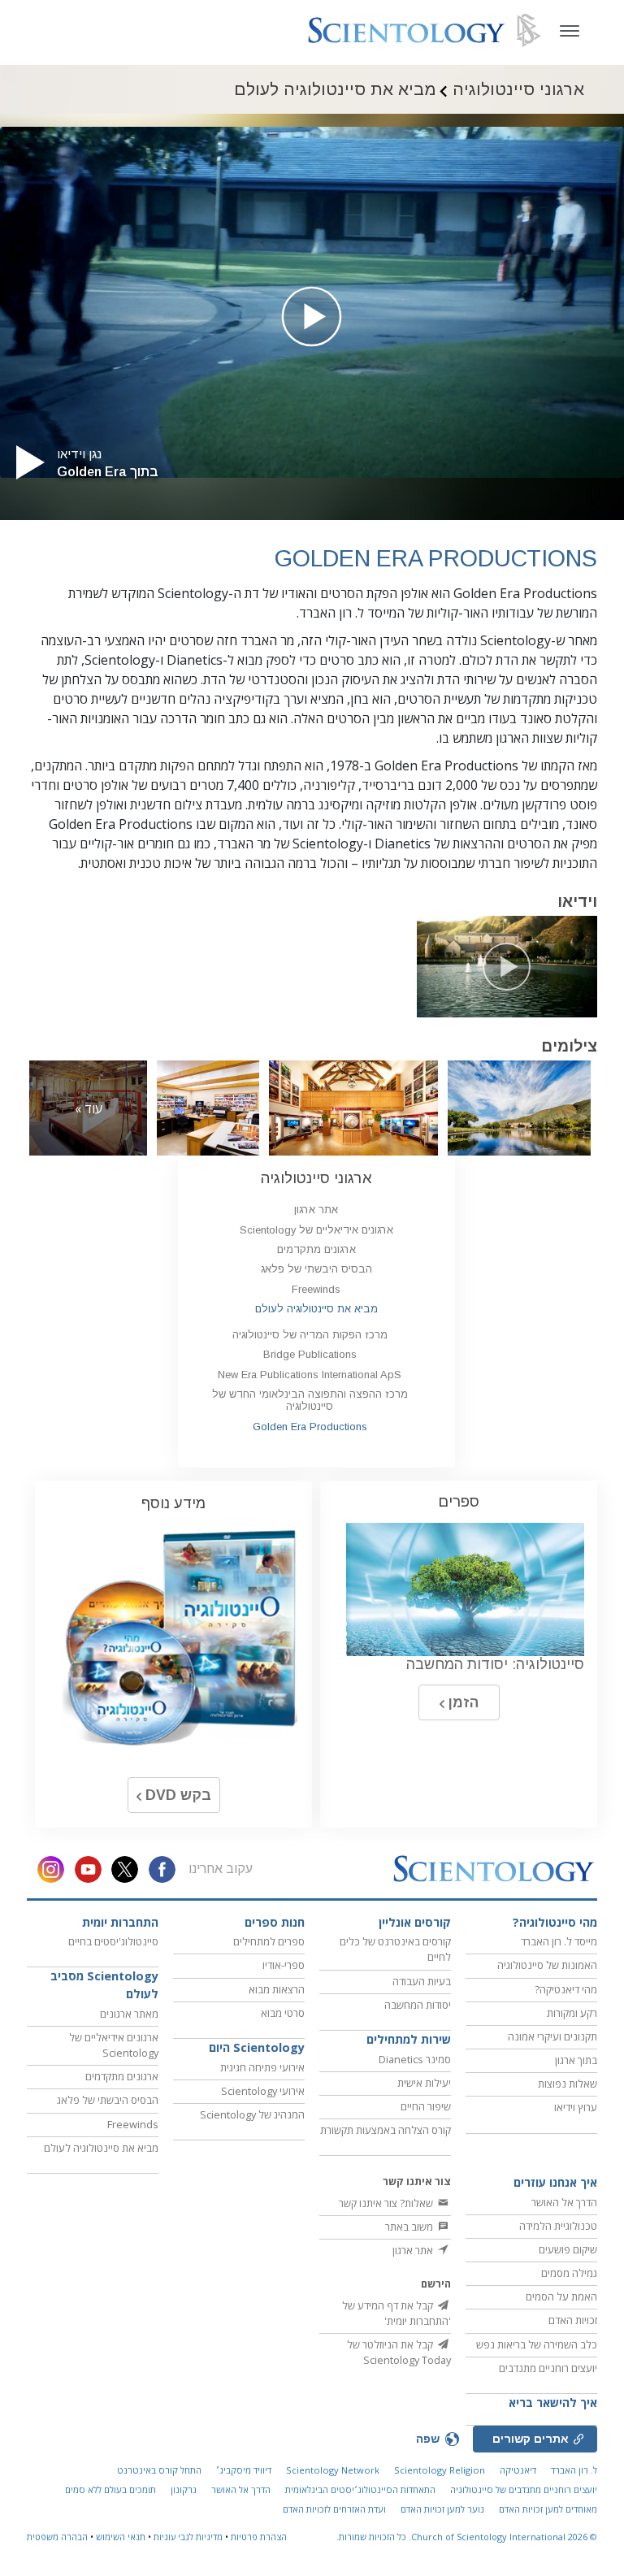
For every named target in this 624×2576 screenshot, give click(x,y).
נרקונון (184, 2489)
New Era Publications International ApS (310, 1375)
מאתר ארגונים (129, 2014)
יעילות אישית (424, 2083)
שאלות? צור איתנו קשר (387, 2203)
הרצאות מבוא (277, 1989)
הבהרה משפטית (57, 2537)
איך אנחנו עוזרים (555, 2182)
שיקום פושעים (568, 2249)
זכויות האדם (573, 2320)
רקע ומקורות (572, 2013)
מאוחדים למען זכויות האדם (548, 2509)
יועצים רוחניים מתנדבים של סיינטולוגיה (524, 2489)
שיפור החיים (426, 2106)
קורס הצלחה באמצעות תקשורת (386, 2130)
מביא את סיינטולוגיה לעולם (316, 1309)
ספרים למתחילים (269, 1941)
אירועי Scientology (263, 2091)
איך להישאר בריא (553, 2403)
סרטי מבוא (283, 2013)
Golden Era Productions (310, 1427)
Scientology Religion (440, 2470)
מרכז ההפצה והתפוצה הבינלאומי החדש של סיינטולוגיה (310, 1400)
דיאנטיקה (518, 2470)
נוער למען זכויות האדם (442, 2509)
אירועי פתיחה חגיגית (262, 2067)
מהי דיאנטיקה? (566, 1989)
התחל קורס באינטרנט (159, 2470)
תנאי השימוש (121, 2537)
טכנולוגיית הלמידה (558, 2226)
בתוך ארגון (576, 2060)
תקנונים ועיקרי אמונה (552, 2036)
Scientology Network (333, 2470)
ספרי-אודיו (284, 1965)
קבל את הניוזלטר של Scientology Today (399, 2352)
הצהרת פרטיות (259, 2537)
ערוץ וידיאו (576, 2107)
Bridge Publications (310, 1354)
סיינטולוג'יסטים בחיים (113, 1941)
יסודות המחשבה (418, 2005)
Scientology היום (257, 2047)
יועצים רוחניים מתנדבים (548, 2368)
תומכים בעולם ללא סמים (110, 2489)
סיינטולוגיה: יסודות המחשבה (495, 1664)
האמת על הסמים (561, 2296)
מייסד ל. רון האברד (559, 1941)
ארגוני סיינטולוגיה (316, 1178)
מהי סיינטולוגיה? (555, 1922)
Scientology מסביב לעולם (104, 1985)
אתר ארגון (316, 1210)
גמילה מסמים (569, 2273)
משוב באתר (410, 2227)
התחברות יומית (120, 1922)
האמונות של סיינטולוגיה (547, 1965)
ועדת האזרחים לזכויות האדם (334, 2509)
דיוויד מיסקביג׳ (244, 2470)
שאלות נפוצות (568, 2084)
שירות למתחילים (409, 2039)
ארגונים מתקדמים (316, 1249)
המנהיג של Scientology (252, 2114)
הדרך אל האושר (564, 2202)
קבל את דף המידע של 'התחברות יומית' (396, 2313)
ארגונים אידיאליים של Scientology (316, 1230)
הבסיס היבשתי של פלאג (316, 1269)
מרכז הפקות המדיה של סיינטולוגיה (310, 1335)
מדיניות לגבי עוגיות (188, 2537)
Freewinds (316, 1289)
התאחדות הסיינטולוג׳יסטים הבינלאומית (360, 2489)
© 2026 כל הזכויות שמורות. (467, 2537)
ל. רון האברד (574, 2470)
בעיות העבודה (422, 1981)
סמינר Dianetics (415, 2059)
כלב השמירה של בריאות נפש (537, 2344)
